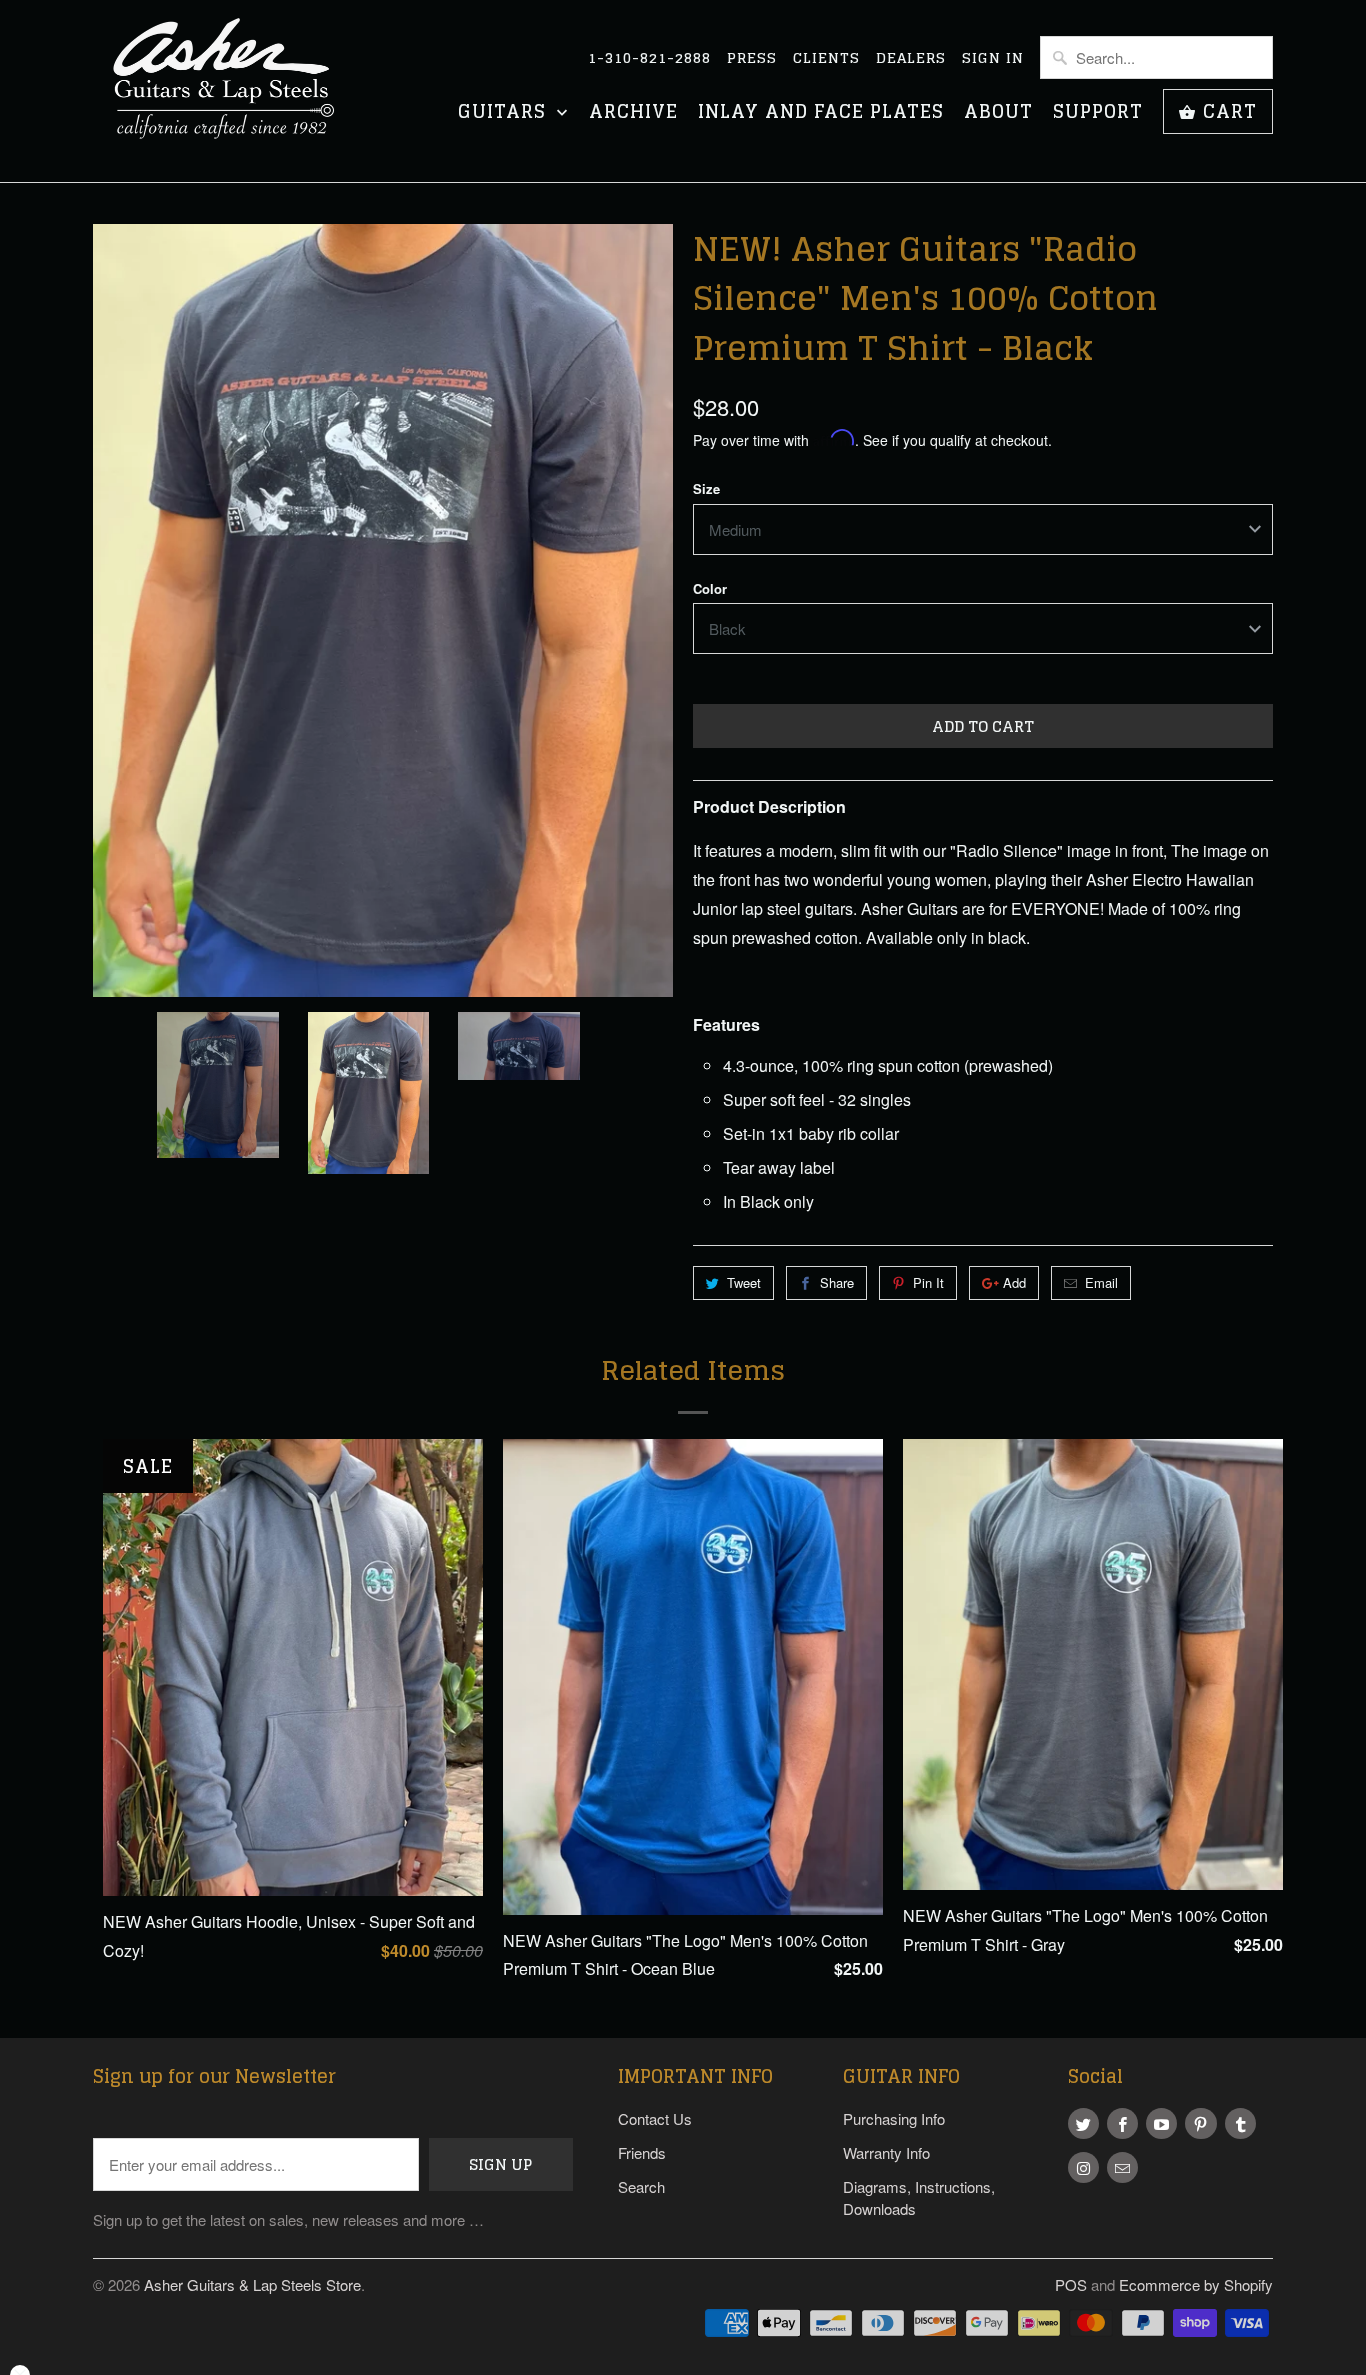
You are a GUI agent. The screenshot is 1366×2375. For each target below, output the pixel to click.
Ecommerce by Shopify (1196, 2284)
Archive (633, 113)
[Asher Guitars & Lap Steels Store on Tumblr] (1240, 2123)
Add (1014, 1282)
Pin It (928, 1282)
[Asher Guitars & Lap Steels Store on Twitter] (1083, 2123)
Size (706, 488)
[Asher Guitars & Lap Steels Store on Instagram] (1083, 2167)
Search (641, 2186)
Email (1101, 1282)
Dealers (911, 58)
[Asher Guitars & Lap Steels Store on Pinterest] (1200, 2123)
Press (752, 58)
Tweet (744, 1282)
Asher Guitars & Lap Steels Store (252, 2284)
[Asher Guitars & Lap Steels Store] (233, 91)
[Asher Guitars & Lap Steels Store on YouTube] (1161, 2123)
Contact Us (655, 2118)
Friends (642, 2152)
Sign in (993, 58)
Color (710, 588)
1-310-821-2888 (649, 58)
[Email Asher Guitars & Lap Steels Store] (1122, 2167)
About (998, 113)
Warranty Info (886, 2152)
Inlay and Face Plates (821, 113)
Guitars (505, 113)
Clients (826, 58)
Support (1098, 113)
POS (1071, 2284)
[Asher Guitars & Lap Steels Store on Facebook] (1122, 2123)
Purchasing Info (894, 2118)
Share (837, 1282)
